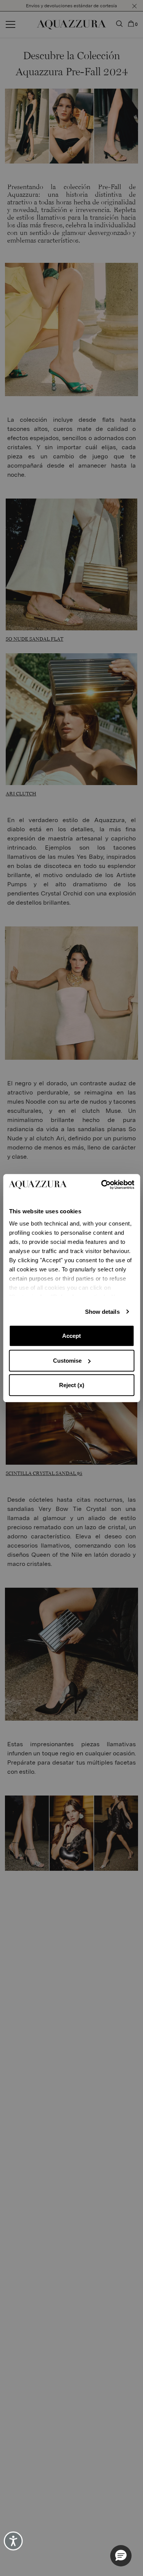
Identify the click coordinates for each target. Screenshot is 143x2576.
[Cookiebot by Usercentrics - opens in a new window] (102, 1185)
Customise (67, 1361)
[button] (121, 2556)
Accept (71, 1336)
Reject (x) (72, 1385)
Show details (102, 1312)
